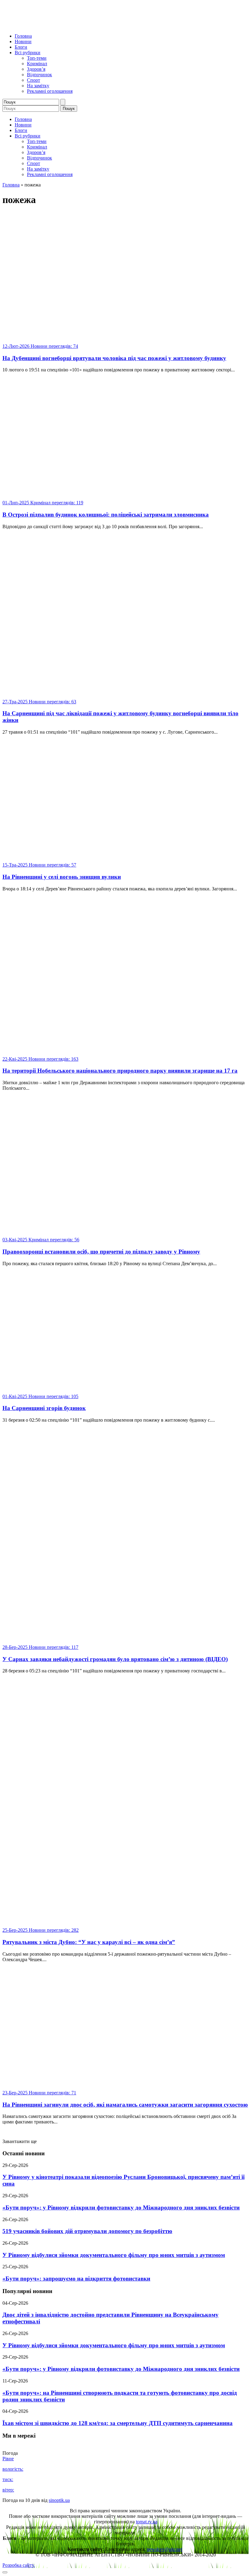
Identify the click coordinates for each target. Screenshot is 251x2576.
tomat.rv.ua (147, 2522)
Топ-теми (37, 58)
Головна (23, 36)
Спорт (34, 80)
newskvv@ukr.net (165, 2549)
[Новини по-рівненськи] (79, 26)
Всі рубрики (28, 53)
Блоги (21, 47)
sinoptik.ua (59, 2500)
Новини (23, 41)
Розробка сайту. (19, 2565)
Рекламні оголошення (50, 91)
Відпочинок (39, 75)
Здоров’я (36, 69)
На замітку (38, 86)
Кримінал (37, 64)
